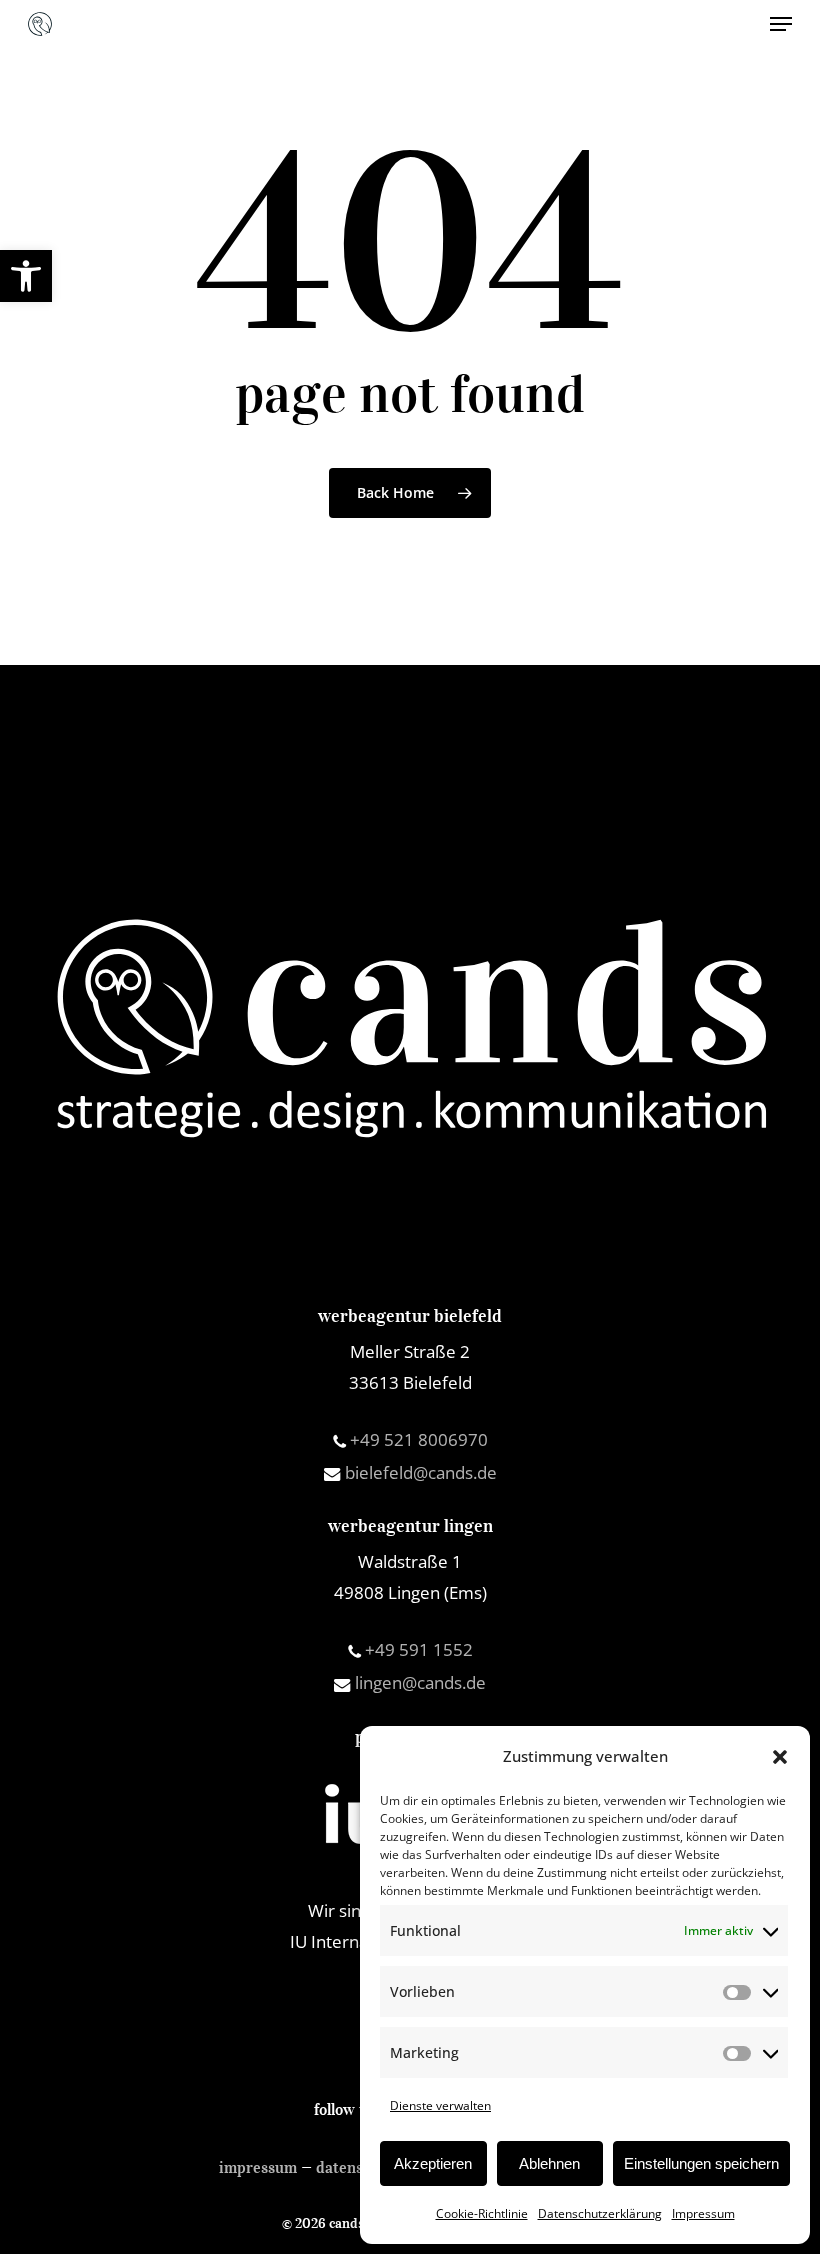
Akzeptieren (433, 2163)
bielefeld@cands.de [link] (419, 1472)
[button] (780, 1757)
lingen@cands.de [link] (418, 1682)
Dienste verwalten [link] (440, 2105)
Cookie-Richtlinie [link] (482, 2213)
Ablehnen (549, 2163)
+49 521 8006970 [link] (417, 1439)
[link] (26, 276)
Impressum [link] (703, 2213)
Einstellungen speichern (701, 2163)
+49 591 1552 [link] (417, 1649)
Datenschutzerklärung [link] (600, 2213)
